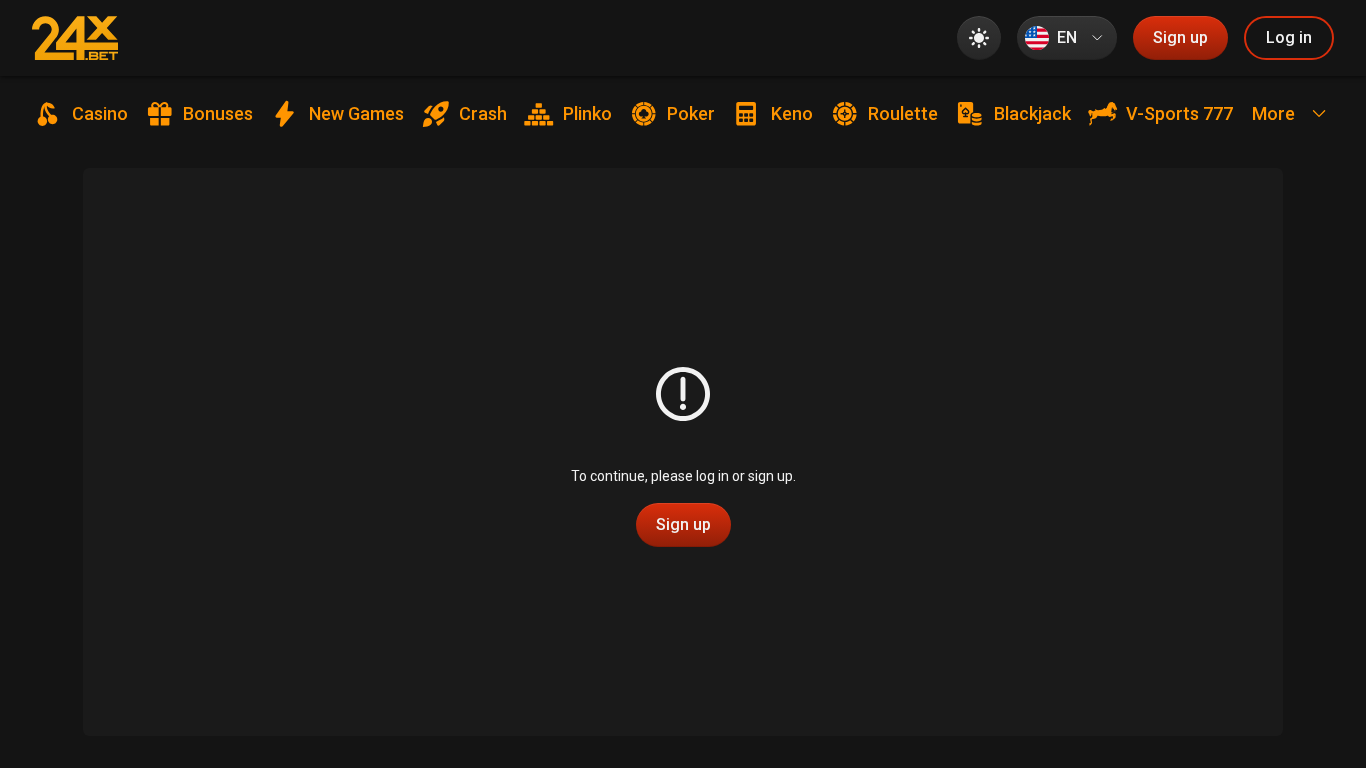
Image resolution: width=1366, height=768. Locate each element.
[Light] (979, 38)
